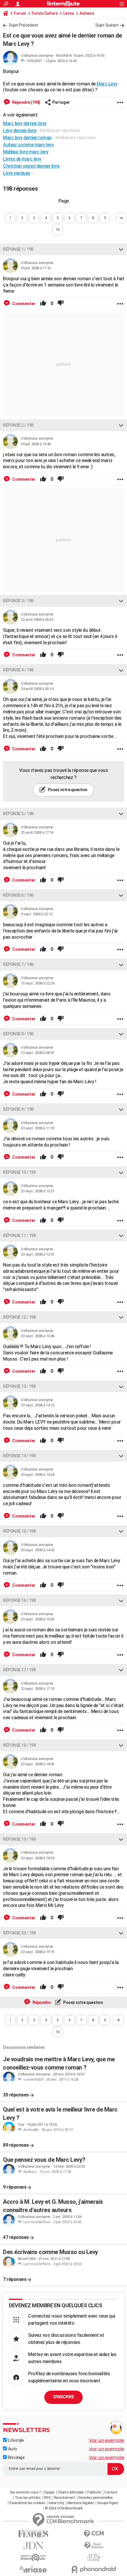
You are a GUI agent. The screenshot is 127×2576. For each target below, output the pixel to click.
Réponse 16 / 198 (19, 1600)
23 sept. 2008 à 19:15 (38, 1952)
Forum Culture (45, 13)
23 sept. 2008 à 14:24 (38, 1475)
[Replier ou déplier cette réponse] (121, 249)
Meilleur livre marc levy (26, 152)
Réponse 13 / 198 (19, 1386)
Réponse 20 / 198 (19, 1933)
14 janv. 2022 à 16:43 (61, 61)
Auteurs (87, 13)
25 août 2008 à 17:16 (37, 832)
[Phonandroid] (94, 2569)
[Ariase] (33, 2569)
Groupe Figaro (108, 2503)
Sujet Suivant (107, 25)
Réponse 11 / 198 (19, 1236)
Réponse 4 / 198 (18, 670)
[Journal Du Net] (33, 2546)
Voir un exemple (107, 2440)
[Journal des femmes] (33, 2534)
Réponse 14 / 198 (19, 1456)
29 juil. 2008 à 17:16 (36, 268)
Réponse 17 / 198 (19, 1670)
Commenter (23, 304)
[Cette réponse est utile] (43, 304)
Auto (12, 2449)
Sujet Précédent (23, 25)
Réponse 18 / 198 (19, 1745)
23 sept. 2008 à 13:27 (38, 1191)
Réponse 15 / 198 (19, 1531)
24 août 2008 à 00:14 (37, 689)
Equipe (49, 2492)
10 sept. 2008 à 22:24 (38, 983)
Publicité (94, 2492)
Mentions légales (81, 2503)
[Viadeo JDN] (94, 2558)
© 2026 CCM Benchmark (64, 2508)
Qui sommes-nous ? (25, 2492)
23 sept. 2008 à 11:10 (38, 1128)
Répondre (41, 2002)
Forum (20, 13)
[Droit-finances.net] (94, 2546)
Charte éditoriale (71, 2492)
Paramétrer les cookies (27, 2503)
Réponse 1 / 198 (18, 249)
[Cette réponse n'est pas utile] (61, 304)
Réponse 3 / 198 (18, 601)
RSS (47, 2498)
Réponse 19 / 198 (19, 1839)
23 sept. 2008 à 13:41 (38, 1254)
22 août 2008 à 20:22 (37, 620)
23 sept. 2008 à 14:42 (38, 1550)
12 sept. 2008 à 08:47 (38, 1053)
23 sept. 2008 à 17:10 (38, 1689)
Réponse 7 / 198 (18, 964)
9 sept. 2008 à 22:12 (36, 914)
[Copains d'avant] (33, 2558)
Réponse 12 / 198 (19, 1317)
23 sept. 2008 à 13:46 (38, 1336)
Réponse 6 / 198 (18, 895)
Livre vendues (17, 173)
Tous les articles (28, 2498)
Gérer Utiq (56, 2503)
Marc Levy (107, 84)
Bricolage (16, 2457)
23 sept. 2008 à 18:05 (38, 1764)
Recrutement (65, 2498)
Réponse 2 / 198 (18, 425)
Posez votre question (67, 790)
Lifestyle (15, 2440)
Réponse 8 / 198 (18, 1034)
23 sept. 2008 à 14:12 (38, 1405)
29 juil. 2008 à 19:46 (36, 444)
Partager (61, 102)
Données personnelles (96, 2498)
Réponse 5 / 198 (18, 814)
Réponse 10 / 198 (19, 1172)
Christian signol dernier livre (31, 166)
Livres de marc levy (22, 159)
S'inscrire (63, 2397)
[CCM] (94, 2534)
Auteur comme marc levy (28, 145)
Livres (69, 13)
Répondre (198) (26, 102)
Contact (111, 2492)
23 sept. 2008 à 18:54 (38, 1858)
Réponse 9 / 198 (18, 1109)
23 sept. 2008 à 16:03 (38, 1619)
